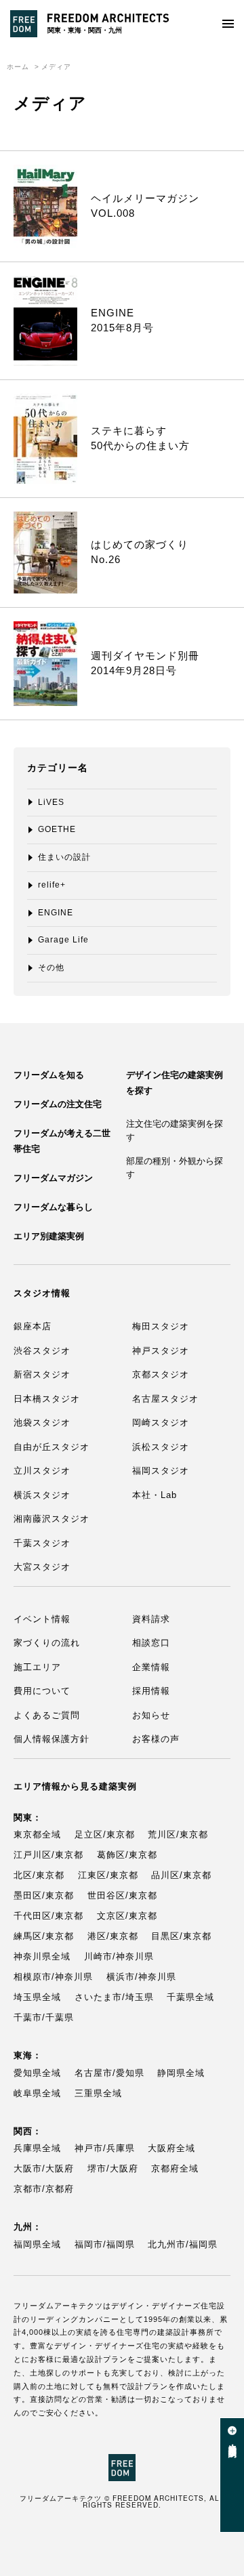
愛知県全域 (37, 2073)
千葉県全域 (190, 1997)
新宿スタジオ (42, 1374)
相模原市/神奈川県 (53, 1977)
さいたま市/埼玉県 (114, 1997)
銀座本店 (33, 1326)
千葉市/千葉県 (44, 2017)
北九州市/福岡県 (183, 2244)
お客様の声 (156, 1739)
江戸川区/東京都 (48, 1855)
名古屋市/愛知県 (109, 2073)
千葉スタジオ (42, 1543)
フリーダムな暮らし (53, 1207)
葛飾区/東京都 (127, 1855)
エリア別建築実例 (49, 1236)
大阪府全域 (171, 2148)
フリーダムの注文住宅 (58, 1104)
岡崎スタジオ (161, 1422)
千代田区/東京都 (48, 1916)
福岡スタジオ (161, 1471)
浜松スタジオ (161, 1447)
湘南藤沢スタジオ (52, 1519)
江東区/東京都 (108, 1875)
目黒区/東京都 (181, 1936)
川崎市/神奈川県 (119, 1956)
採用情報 (151, 1691)
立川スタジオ (42, 1471)
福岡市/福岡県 (105, 2244)
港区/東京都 (113, 1936)
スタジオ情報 (42, 1293)
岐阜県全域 (37, 2093)
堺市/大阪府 (113, 2168)
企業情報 (151, 1667)
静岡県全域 (181, 2073)
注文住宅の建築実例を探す (175, 1130)
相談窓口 (151, 1643)
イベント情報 (42, 1619)
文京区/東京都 (127, 1916)
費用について (42, 1691)
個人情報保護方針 (52, 1739)
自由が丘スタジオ (52, 1447)
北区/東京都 (39, 1875)
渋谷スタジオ (42, 1351)
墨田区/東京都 (44, 1895)
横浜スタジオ (42, 1495)
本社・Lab (155, 1495)
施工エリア (37, 1667)
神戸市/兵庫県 (105, 2148)
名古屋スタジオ (165, 1399)
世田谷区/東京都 (122, 1895)
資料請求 (151, 1619)
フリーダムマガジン (53, 1178)
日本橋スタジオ (47, 1399)
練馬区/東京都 (44, 1936)
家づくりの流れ (47, 1643)
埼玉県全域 (37, 1997)
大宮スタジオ (42, 1567)
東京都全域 (37, 1834)
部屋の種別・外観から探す (175, 1168)
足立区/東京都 (105, 1834)
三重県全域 (98, 2093)
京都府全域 (175, 2168)
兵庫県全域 (37, 2148)
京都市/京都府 (44, 2189)
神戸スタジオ (161, 1351)
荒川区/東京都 (178, 1834)
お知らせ (151, 1715)
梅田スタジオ (161, 1326)
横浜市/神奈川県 (141, 1977)
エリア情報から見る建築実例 (75, 1786)
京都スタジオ (161, 1374)
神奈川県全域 (42, 1956)
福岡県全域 (37, 2244)
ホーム (18, 67)
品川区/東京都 (181, 1875)
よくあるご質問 (47, 1715)
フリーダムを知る (49, 1075)
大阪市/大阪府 (44, 2168)
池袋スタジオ (42, 1422)
